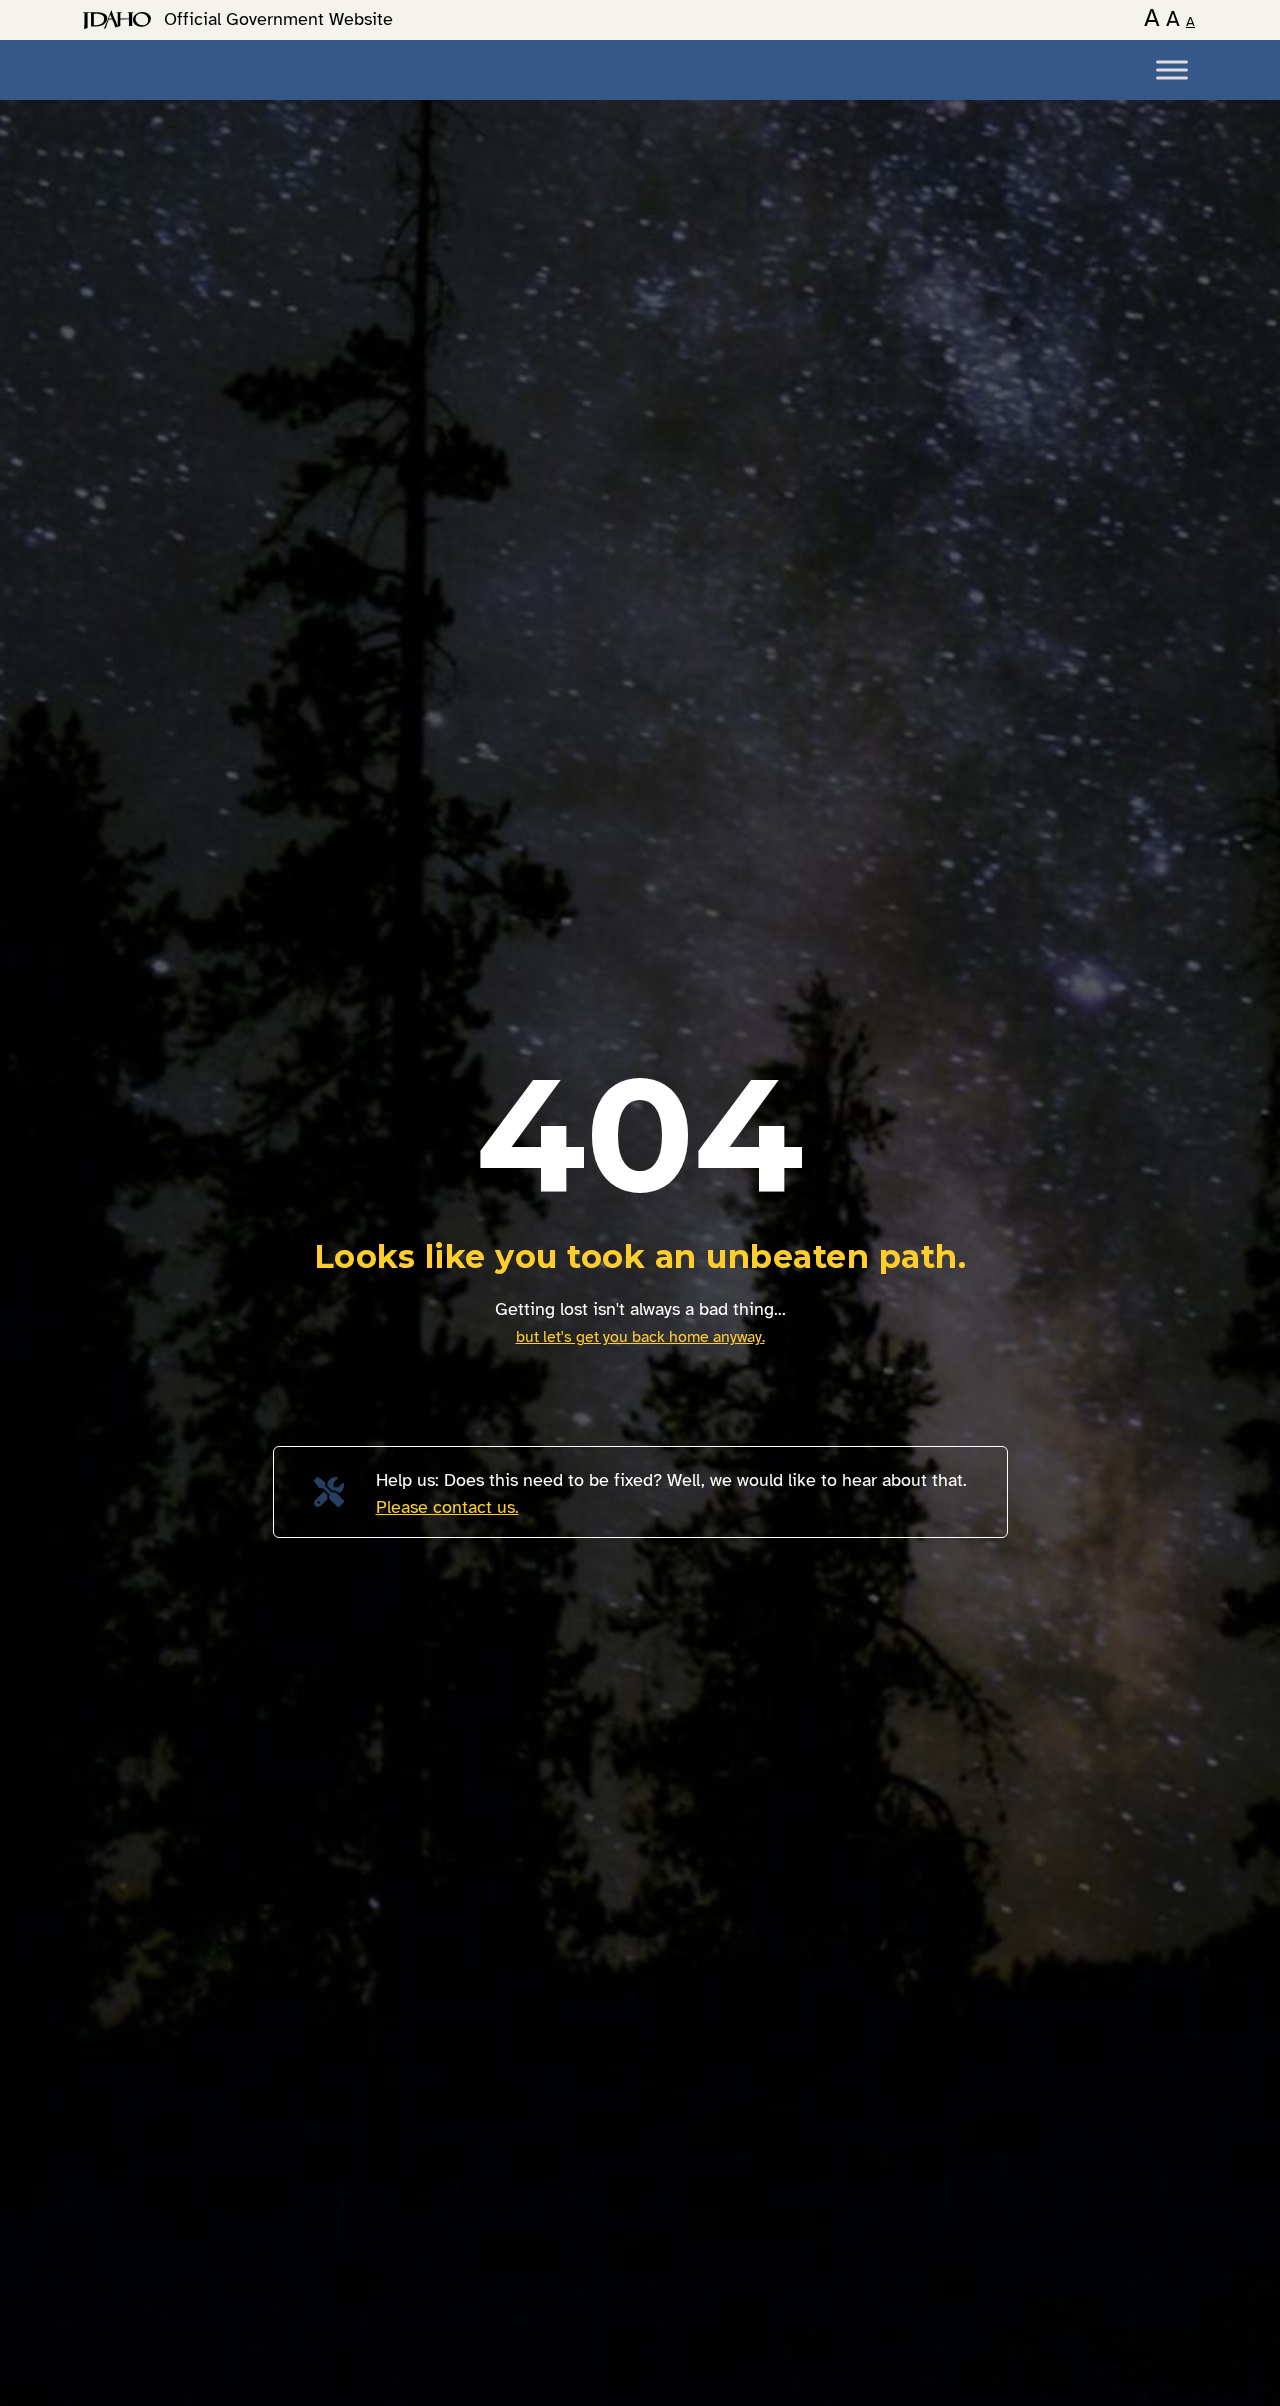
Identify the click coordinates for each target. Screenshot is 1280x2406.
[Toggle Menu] (1172, 69)
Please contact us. (447, 1507)
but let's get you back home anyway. (640, 1337)
